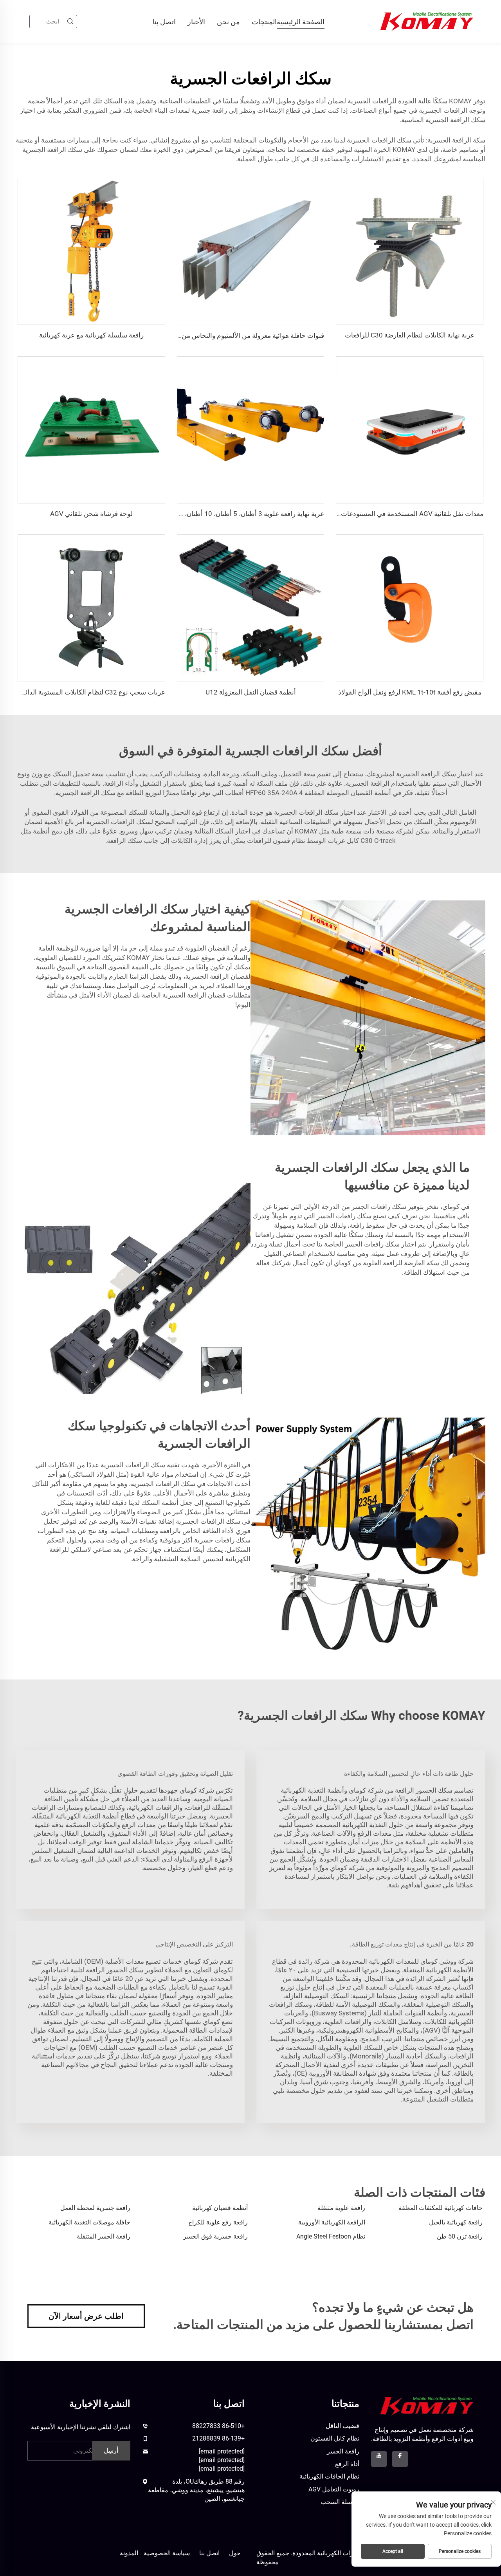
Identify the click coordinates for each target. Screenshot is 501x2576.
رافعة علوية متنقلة (341, 2208)
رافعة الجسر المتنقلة (104, 2236)
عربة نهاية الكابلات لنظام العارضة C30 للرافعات (410, 335)
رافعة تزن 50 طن (460, 2236)
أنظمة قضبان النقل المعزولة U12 (251, 692)
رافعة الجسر (343, 2451)
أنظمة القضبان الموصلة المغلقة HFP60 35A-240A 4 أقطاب (307, 793)
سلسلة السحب (340, 2502)
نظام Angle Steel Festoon (331, 2236)
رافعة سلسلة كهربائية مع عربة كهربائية (91, 335)
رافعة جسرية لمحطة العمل (95, 2208)
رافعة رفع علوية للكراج (218, 2222)
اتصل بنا (164, 22)
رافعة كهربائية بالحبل (456, 2222)
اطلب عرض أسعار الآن (86, 2316)
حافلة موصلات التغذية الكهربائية (89, 2222)
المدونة (129, 2553)
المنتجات (264, 22)
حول (235, 2553)
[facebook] (400, 2459)
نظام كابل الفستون (335, 2438)
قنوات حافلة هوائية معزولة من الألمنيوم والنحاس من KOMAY (241, 336)
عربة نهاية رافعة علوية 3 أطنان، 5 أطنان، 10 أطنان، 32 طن (244, 514)
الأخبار (196, 22)
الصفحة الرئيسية (301, 22)
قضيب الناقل (342, 2426)
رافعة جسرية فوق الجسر (215, 2236)
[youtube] (379, 2459)
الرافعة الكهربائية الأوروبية (332, 2222)
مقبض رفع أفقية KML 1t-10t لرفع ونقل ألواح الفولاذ (410, 692)
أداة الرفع (347, 2464)
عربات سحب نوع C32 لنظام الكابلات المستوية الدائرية (91, 692)
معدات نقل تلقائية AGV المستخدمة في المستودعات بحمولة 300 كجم (388, 514)
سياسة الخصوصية (167, 2553)
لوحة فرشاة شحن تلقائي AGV (91, 514)
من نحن (228, 22)
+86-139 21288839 (218, 2438)
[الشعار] (427, 2406)
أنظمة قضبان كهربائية (220, 2208)
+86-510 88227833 (218, 2426)
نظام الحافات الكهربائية (329, 2476)
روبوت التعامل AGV (334, 2489)
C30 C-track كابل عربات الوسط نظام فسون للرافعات (321, 841)
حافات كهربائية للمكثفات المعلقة (441, 2208)
